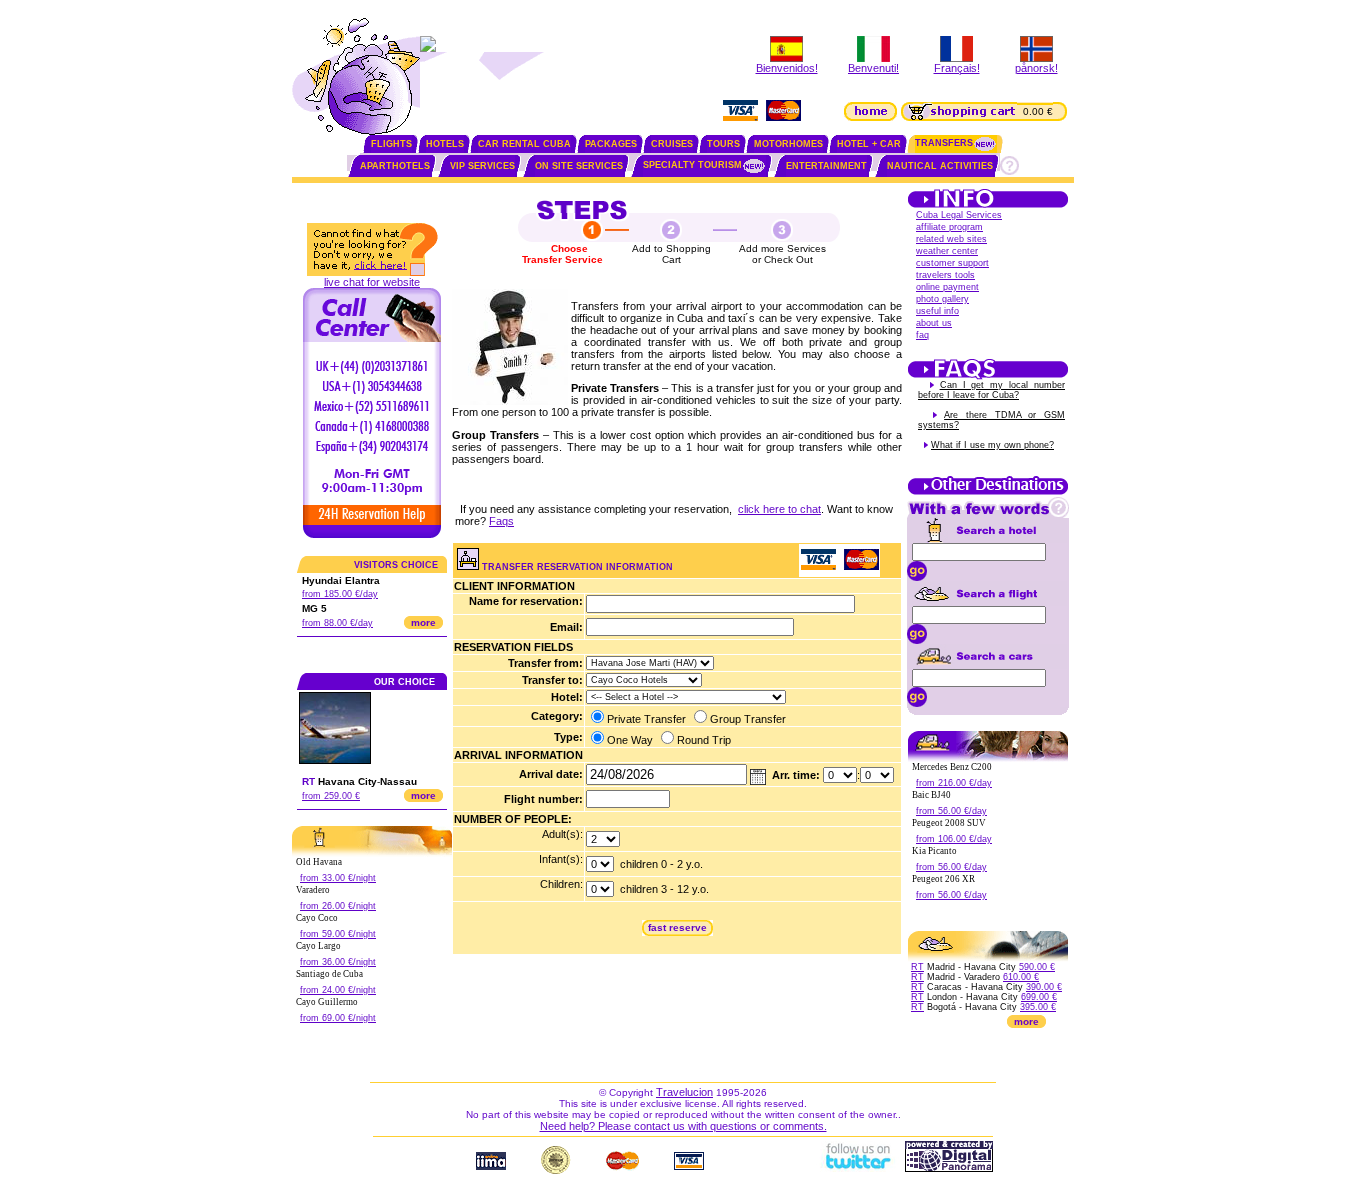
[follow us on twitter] (857, 1168)
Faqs (501, 521)
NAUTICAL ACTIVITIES (940, 166)
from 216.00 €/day (954, 783)
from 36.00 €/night (338, 962)
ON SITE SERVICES (579, 166)
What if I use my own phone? (992, 445)
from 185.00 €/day (340, 594)
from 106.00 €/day (954, 839)
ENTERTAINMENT (826, 166)
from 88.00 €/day (337, 623)
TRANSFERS (944, 143)
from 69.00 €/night (338, 1018)
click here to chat (779, 509)
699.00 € (1039, 997)
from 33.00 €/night (338, 878)
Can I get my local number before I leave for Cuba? (991, 390)
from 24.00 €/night (338, 990)
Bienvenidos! (787, 68)
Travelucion (684, 1092)
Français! (957, 68)
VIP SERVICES (482, 166)
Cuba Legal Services (959, 215)
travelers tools (945, 275)
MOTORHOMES (788, 144)
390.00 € (1044, 987)
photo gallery (942, 299)
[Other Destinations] (988, 493)
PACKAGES (611, 144)
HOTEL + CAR (869, 144)
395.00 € (1038, 1007)
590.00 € (1037, 967)
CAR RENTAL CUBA (524, 144)
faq (922, 335)
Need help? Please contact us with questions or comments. (683, 1126)
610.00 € (1021, 977)
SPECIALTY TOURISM (692, 165)
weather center (947, 251)
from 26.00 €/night (338, 906)
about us (934, 323)
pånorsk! (1036, 68)
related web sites (951, 239)
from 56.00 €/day (951, 811)
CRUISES (672, 144)
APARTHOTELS (395, 166)
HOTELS (445, 144)
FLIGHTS (391, 144)
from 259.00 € (331, 796)
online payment (947, 287)
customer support (952, 263)
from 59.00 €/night (338, 934)
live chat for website (372, 282)
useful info (937, 311)
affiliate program (949, 227)
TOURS (723, 144)
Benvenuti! (873, 68)
